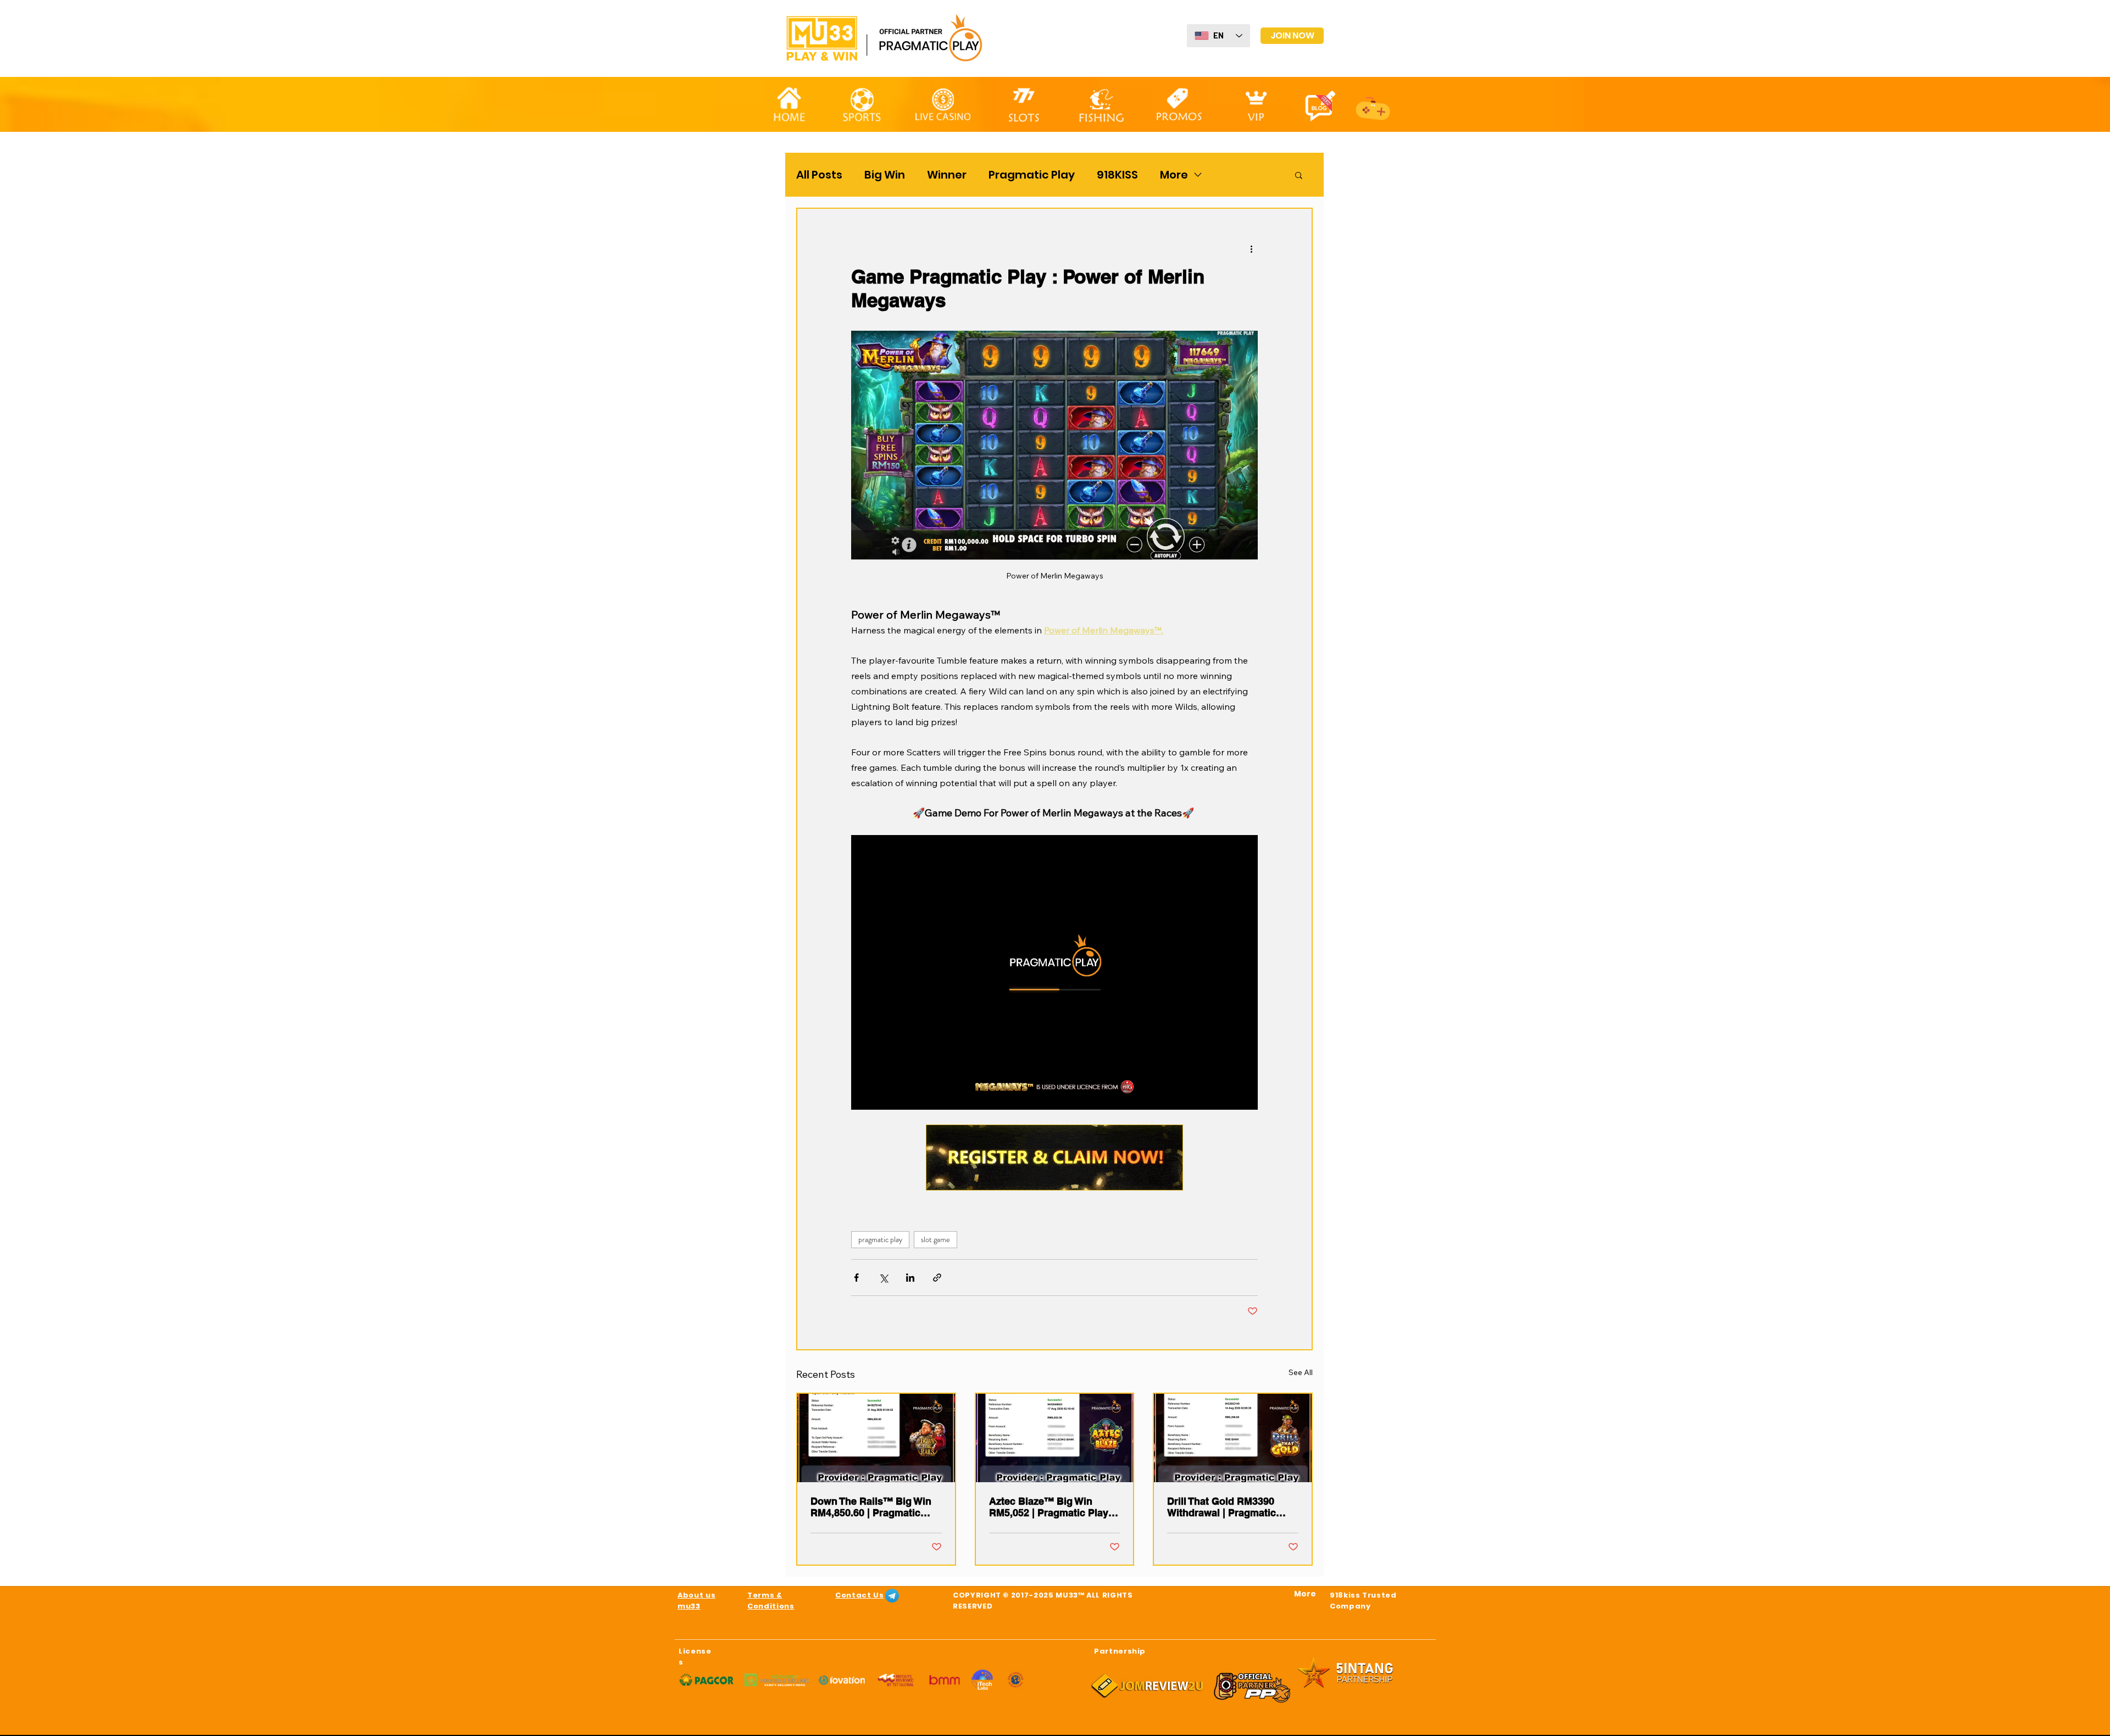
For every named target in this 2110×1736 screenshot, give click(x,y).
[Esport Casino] (1373, 103)
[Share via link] (937, 1278)
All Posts (819, 175)
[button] (1299, 175)
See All (1301, 1372)
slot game (935, 1239)
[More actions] (1251, 248)
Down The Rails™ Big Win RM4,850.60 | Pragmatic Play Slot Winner (871, 1507)
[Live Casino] (943, 104)
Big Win (885, 175)
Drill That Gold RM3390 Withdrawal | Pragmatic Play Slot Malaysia (1221, 1507)
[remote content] (1054, 972)
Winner (947, 175)
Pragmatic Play (1032, 175)
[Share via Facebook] (856, 1278)
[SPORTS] (861, 104)
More (1174, 175)
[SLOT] (1024, 103)
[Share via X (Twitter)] (883, 1278)
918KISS (1117, 175)
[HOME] (789, 104)
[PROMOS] (1179, 103)
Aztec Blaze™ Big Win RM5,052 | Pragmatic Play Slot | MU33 (1049, 1507)
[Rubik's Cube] (1256, 104)
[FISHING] (1101, 105)
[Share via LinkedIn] (910, 1278)
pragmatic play (880, 1239)
